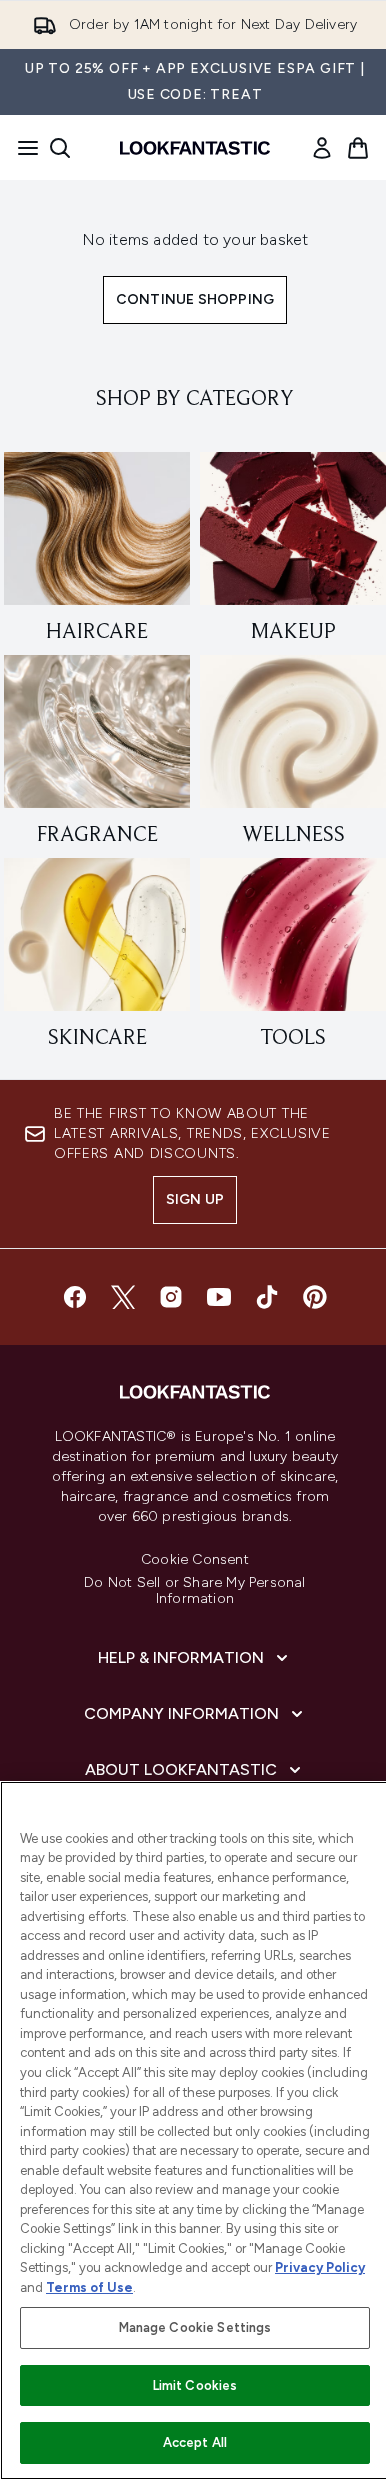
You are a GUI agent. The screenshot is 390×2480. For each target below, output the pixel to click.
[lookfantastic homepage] (195, 148)
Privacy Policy (320, 2267)
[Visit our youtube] (219, 1297)
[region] (195, 2130)
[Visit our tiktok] (267, 1297)
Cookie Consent (195, 1560)
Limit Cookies (195, 2385)
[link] (322, 148)
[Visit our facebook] (75, 1297)
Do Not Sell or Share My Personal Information (194, 1591)
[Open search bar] (60, 148)
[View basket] (358, 148)
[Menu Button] (22, 148)
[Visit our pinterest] (315, 1297)
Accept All (195, 2442)
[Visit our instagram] (171, 1297)
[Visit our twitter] (123, 1297)
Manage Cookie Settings (195, 2327)
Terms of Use (89, 2287)
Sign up (195, 1199)
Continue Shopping (195, 299)
